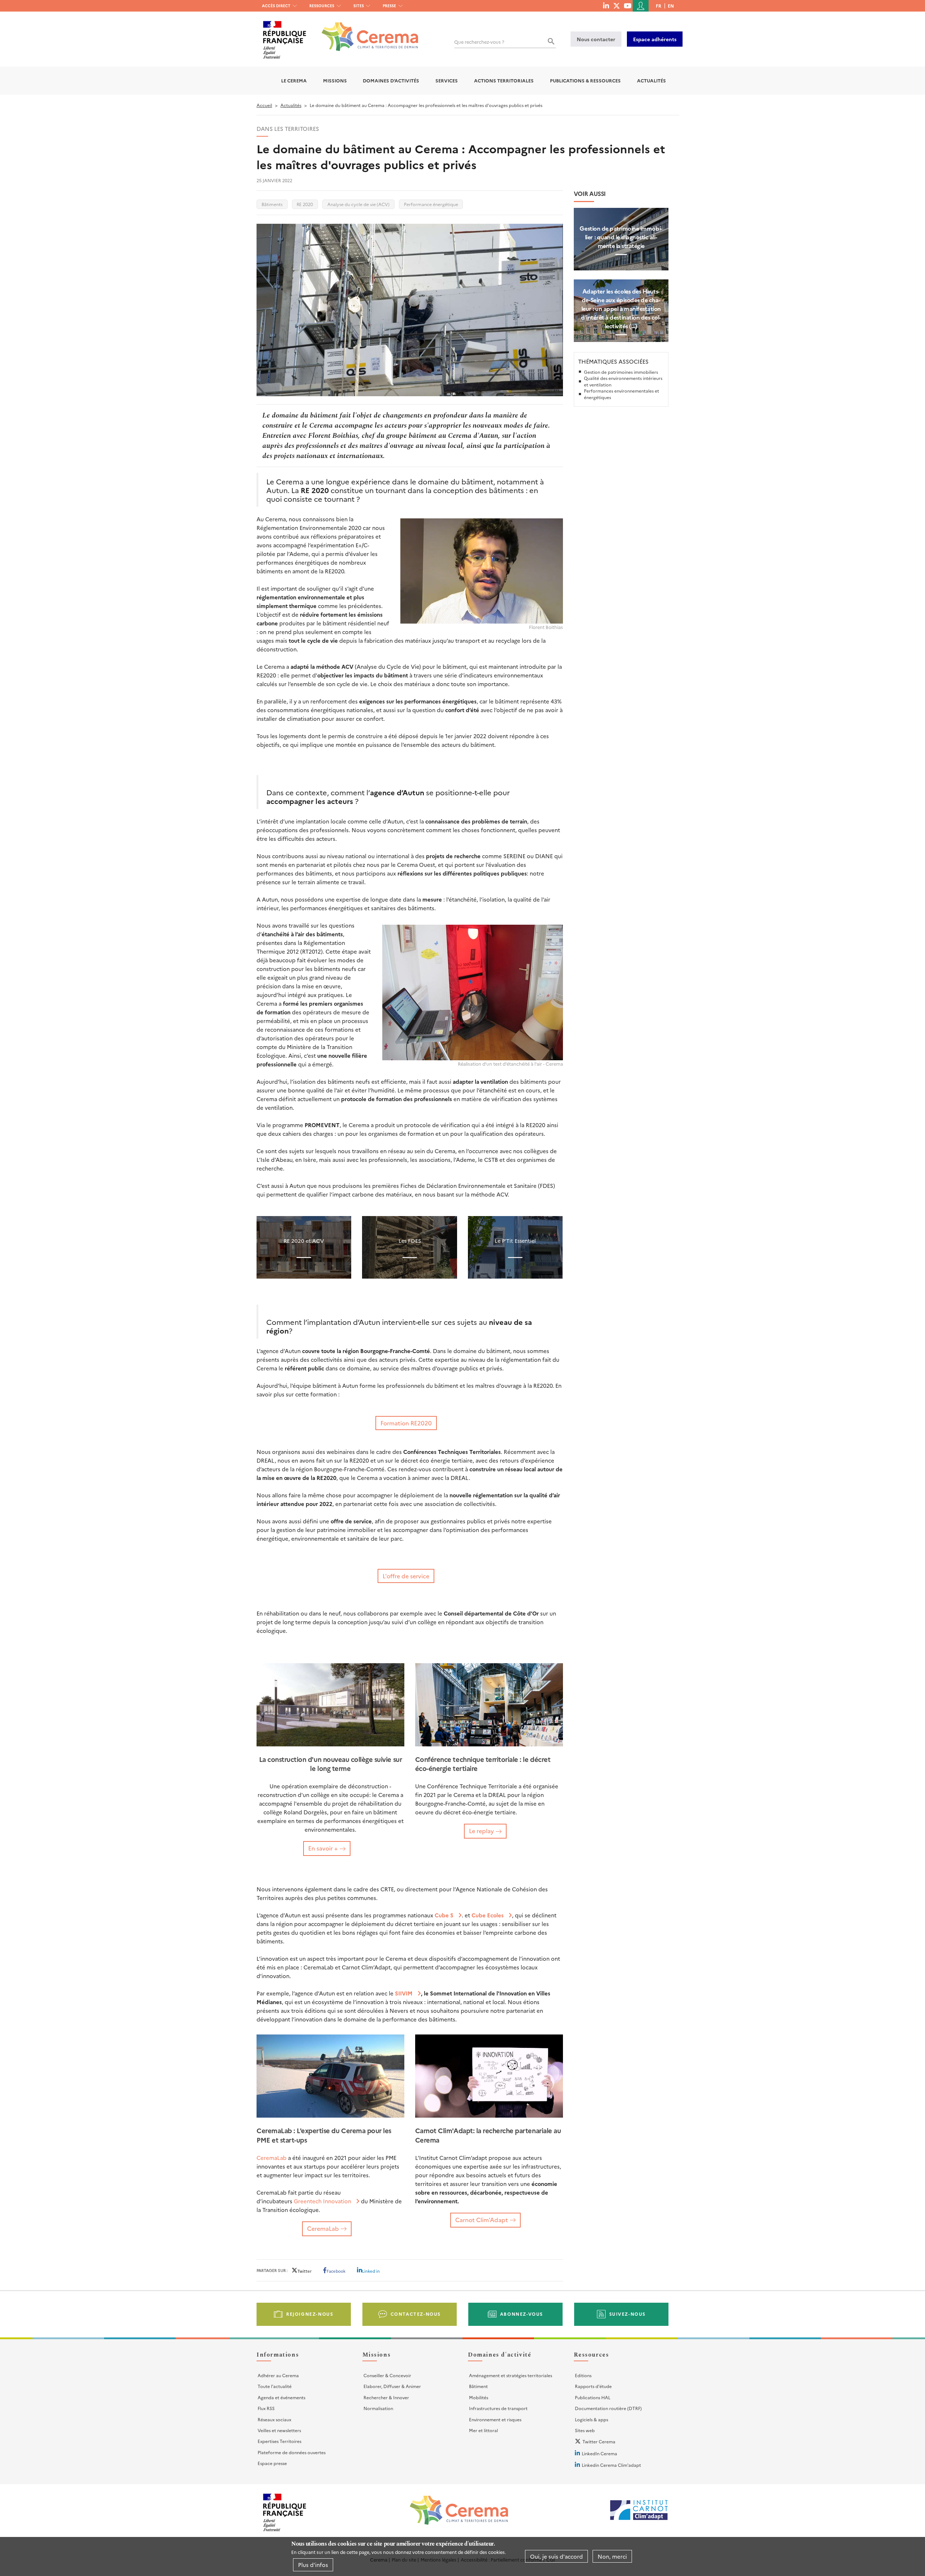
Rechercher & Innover (386, 2397)
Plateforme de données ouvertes (292, 2452)
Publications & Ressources (585, 80)
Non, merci (612, 2556)
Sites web (585, 2430)
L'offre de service (406, 1576)
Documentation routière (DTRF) (608, 2408)
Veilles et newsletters (279, 2430)
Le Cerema (294, 80)
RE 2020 (305, 204)
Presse (389, 6)
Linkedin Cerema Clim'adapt (611, 2465)
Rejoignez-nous (310, 2314)
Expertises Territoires (279, 2441)
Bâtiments (272, 204)
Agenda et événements (281, 2397)
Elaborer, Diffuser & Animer (392, 2386)
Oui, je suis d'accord (556, 2556)
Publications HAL (593, 2397)
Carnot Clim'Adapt (482, 2220)
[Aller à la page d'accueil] (365, 31)
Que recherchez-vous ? (479, 42)
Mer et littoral (483, 2430)
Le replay (481, 1831)
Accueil (264, 105)
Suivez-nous (628, 2314)
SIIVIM (404, 1993)
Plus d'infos (313, 2565)
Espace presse (272, 2463)
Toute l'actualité (275, 2386)
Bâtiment (478, 2386)
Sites (359, 6)
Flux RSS (266, 2408)
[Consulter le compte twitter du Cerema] (617, 5)
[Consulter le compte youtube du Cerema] (627, 5)
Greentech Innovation (322, 2201)
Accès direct (276, 6)
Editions (583, 2375)
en (671, 6)
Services (447, 80)
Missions (335, 80)
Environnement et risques (495, 2419)
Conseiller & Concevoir (387, 2375)
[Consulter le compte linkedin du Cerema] (606, 5)
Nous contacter (596, 39)
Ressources (322, 6)
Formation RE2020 (406, 1423)
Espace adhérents (655, 39)
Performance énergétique (431, 204)
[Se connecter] (641, 6)
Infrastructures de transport (498, 2408)
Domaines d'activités (391, 80)
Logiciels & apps (591, 2419)
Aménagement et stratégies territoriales (511, 2375)
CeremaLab (272, 2158)
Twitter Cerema (599, 2441)
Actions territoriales (504, 80)
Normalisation (378, 2408)
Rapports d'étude (593, 2386)
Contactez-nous (416, 2314)
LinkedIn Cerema (599, 2453)
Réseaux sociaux (274, 2419)
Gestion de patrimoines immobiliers (621, 372)
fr (659, 6)
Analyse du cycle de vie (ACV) (358, 204)
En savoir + (323, 1848)
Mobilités (479, 2397)
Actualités (651, 80)
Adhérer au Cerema (278, 2375)
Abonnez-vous (522, 2314)
